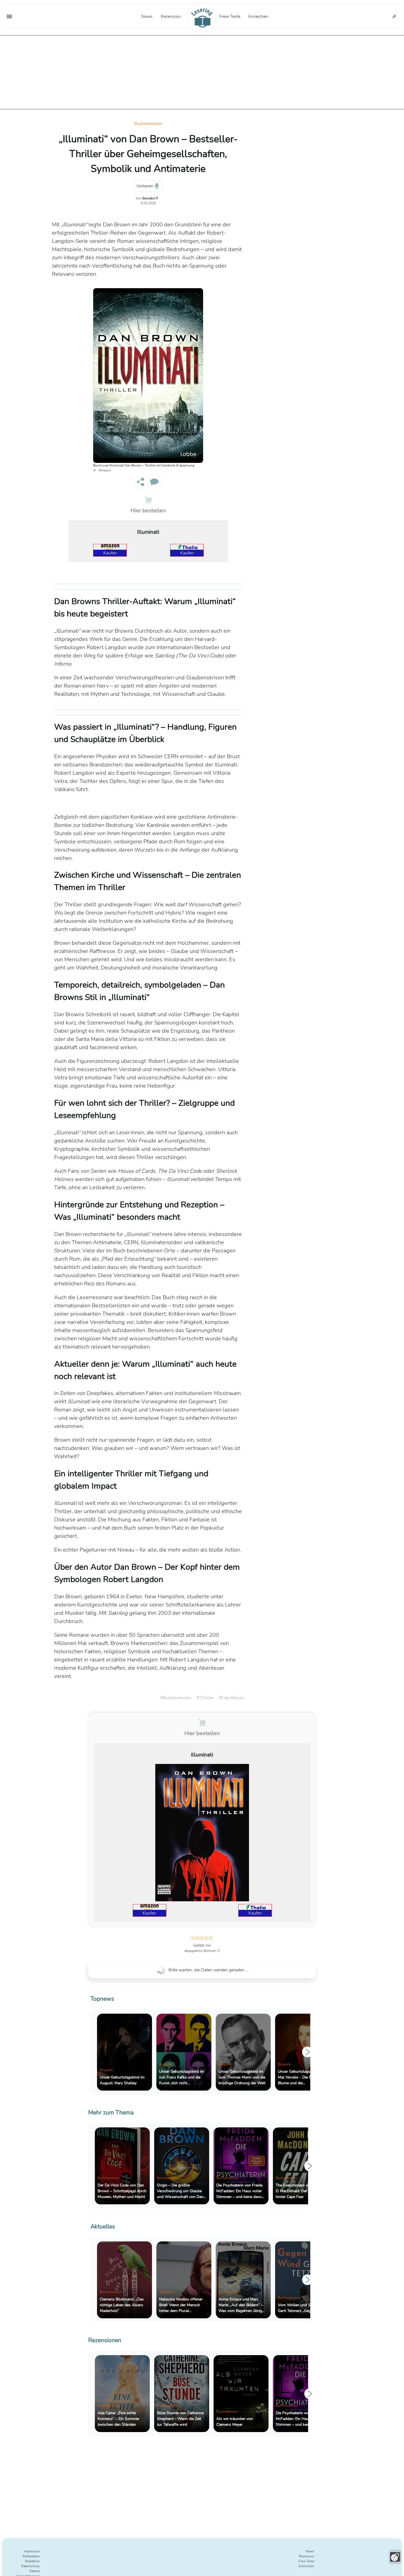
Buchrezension (148, 124)
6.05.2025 (148, 203)
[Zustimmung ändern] (395, 2557)
